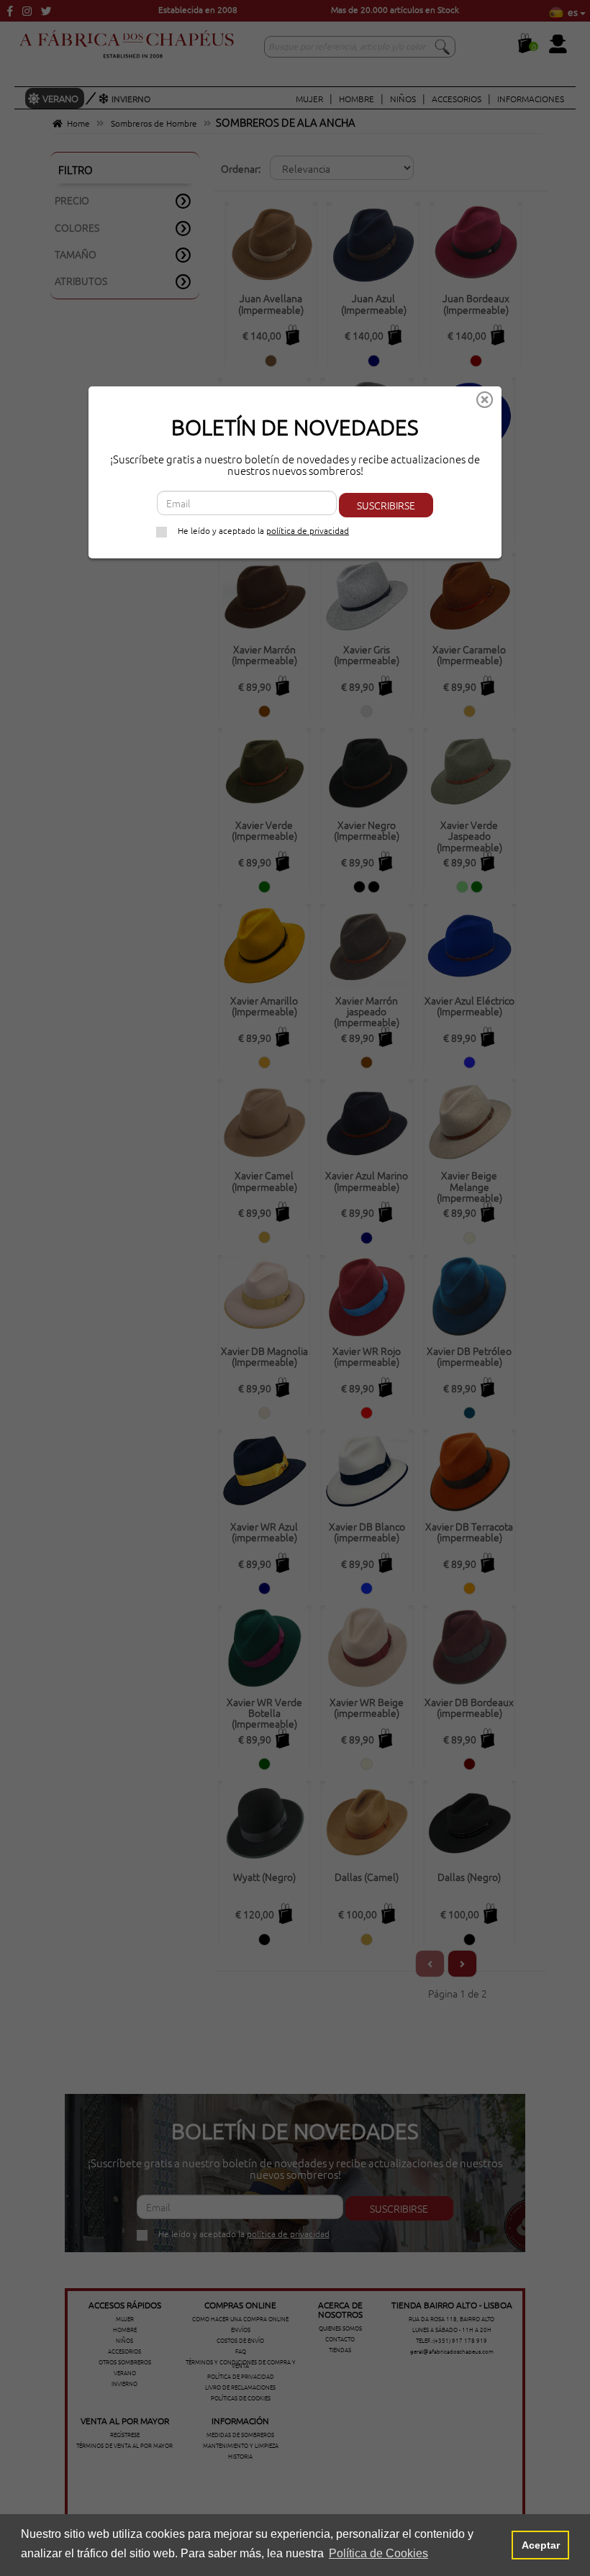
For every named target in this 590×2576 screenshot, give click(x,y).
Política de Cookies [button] (378, 2553)
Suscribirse (386, 505)
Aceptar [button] (541, 2545)
